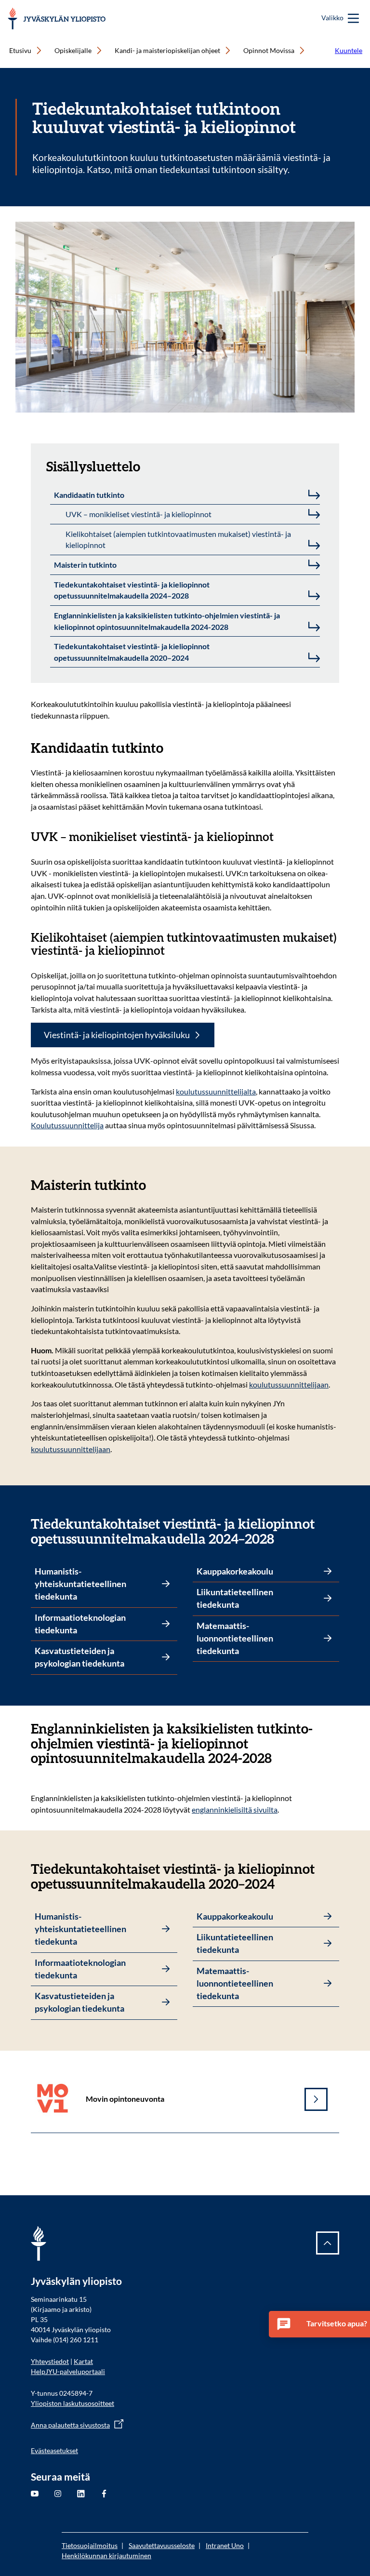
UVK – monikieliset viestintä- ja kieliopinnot (139, 514)
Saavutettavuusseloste (162, 2545)
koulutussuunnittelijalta (216, 1091)
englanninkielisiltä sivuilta (235, 1809)
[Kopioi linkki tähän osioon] (333, 1729)
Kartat (83, 2361)
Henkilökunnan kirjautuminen (106, 2556)
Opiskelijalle (73, 50)
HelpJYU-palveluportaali (68, 2371)
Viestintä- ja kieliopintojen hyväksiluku (117, 1035)
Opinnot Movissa (269, 50)
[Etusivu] (57, 19)
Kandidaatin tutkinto (89, 495)
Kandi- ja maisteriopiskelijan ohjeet (167, 50)
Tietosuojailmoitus (90, 2545)
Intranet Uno (225, 2545)
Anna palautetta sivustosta (70, 2425)
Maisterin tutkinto (85, 565)
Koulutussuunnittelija (67, 1125)
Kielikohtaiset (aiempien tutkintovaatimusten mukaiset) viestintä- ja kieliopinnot (178, 540)
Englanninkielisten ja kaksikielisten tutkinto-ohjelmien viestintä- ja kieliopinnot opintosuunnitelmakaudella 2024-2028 (167, 621)
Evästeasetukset (54, 2450)
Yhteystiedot (50, 2361)
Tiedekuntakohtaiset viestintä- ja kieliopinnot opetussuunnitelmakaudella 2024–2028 (132, 590)
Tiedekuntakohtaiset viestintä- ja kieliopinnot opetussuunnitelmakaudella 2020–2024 (132, 652)
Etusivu (20, 50)
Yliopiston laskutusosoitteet (73, 2403)
